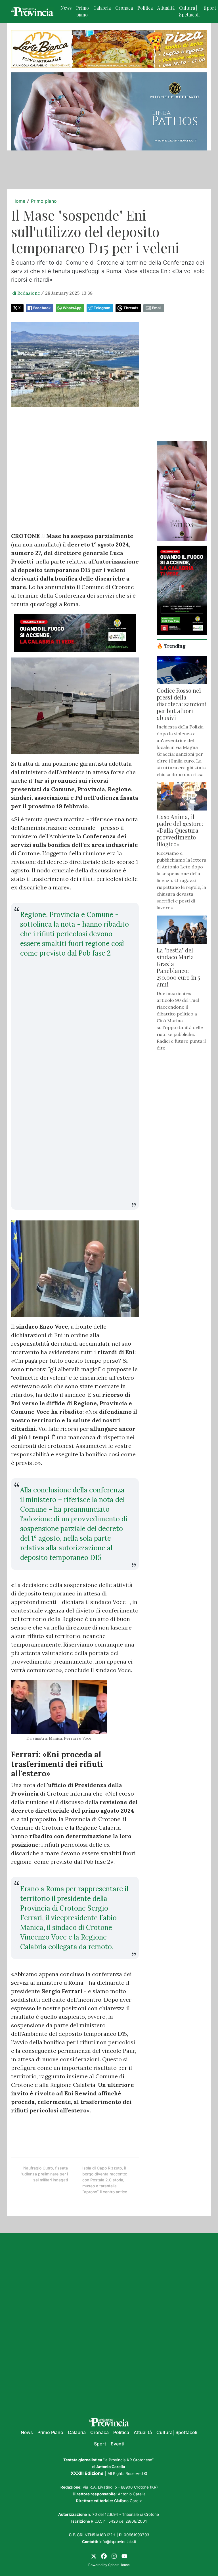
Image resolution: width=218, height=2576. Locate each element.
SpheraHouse (119, 2565)
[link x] (94, 2556)
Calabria (102, 8)
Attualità (166, 8)
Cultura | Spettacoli (189, 11)
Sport (100, 2444)
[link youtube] (124, 2556)
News (66, 8)
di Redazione (26, 293)
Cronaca (124, 8)
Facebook (42, 308)
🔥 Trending (171, 646)
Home (19, 201)
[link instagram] (114, 2556)
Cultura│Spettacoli (177, 2432)
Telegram (102, 308)
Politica (145, 8)
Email (157, 308)
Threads (131, 308)
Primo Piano (50, 2432)
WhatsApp (72, 308)
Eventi (118, 2444)
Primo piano (82, 11)
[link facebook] (104, 2556)
